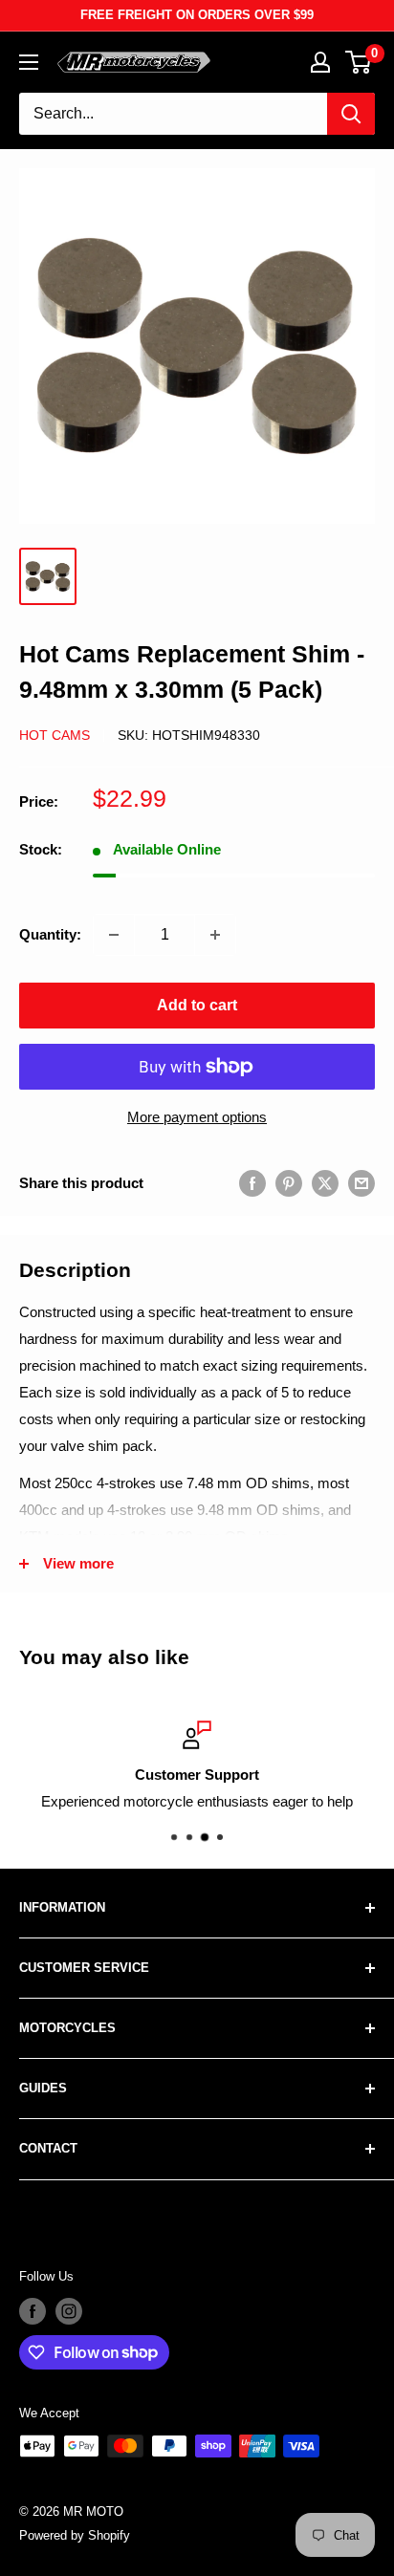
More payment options (197, 1117)
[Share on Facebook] (252, 1183)
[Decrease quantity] (114, 935)
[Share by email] (361, 1183)
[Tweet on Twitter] (325, 1183)
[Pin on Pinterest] (289, 1183)
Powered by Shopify (75, 2535)
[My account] (320, 62)
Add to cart (197, 1005)
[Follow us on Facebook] (33, 2311)
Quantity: (50, 934)
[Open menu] (29, 62)
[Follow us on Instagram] (69, 2311)
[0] (359, 62)
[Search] (351, 114)
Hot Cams (55, 735)
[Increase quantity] (215, 935)
